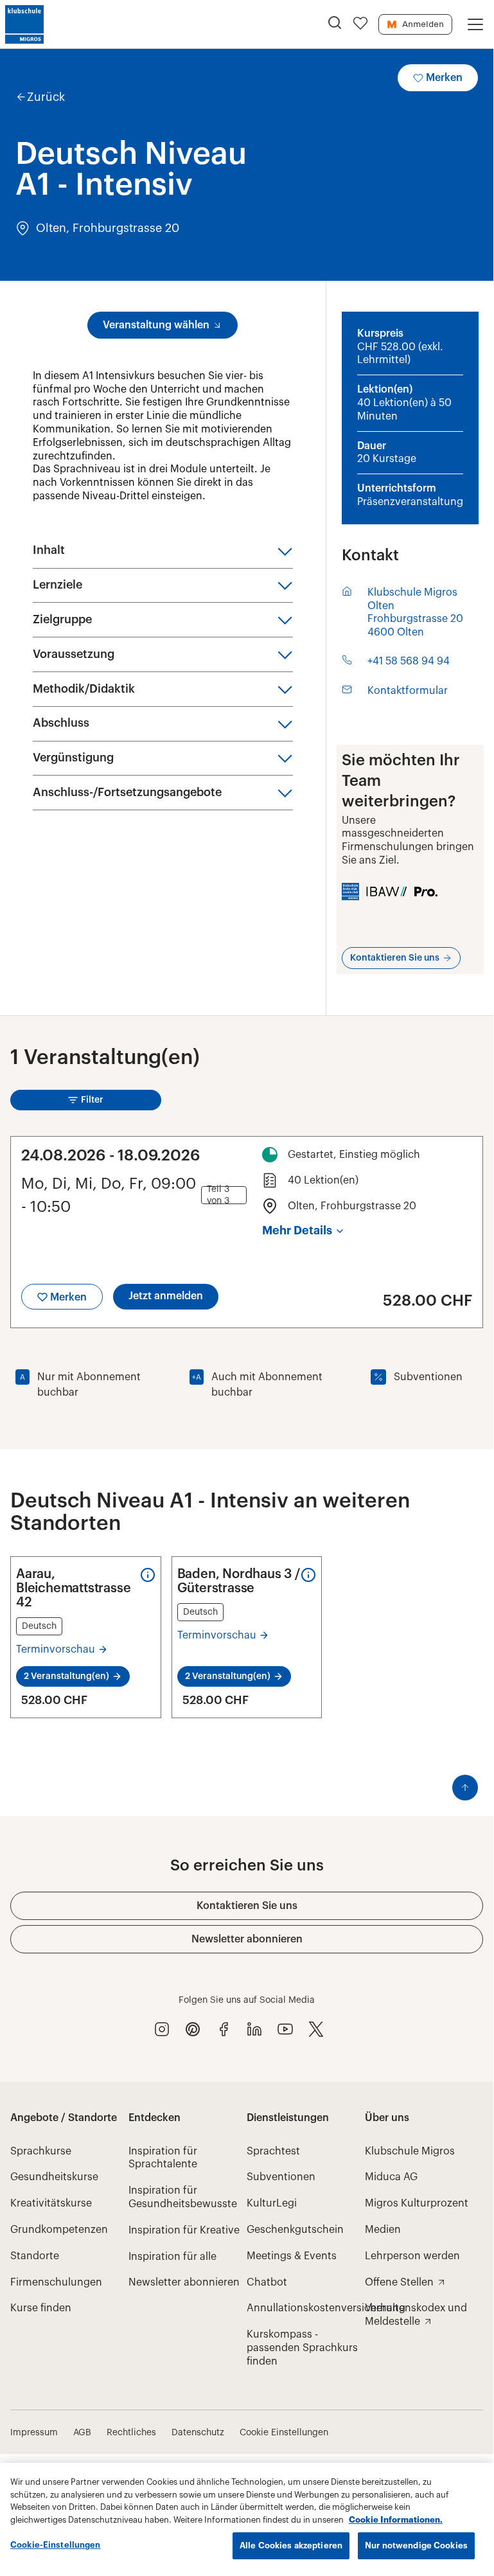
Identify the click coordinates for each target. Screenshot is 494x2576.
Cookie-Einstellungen (56, 2545)
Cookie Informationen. (396, 2520)
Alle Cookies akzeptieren (291, 2545)
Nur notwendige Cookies (416, 2545)
